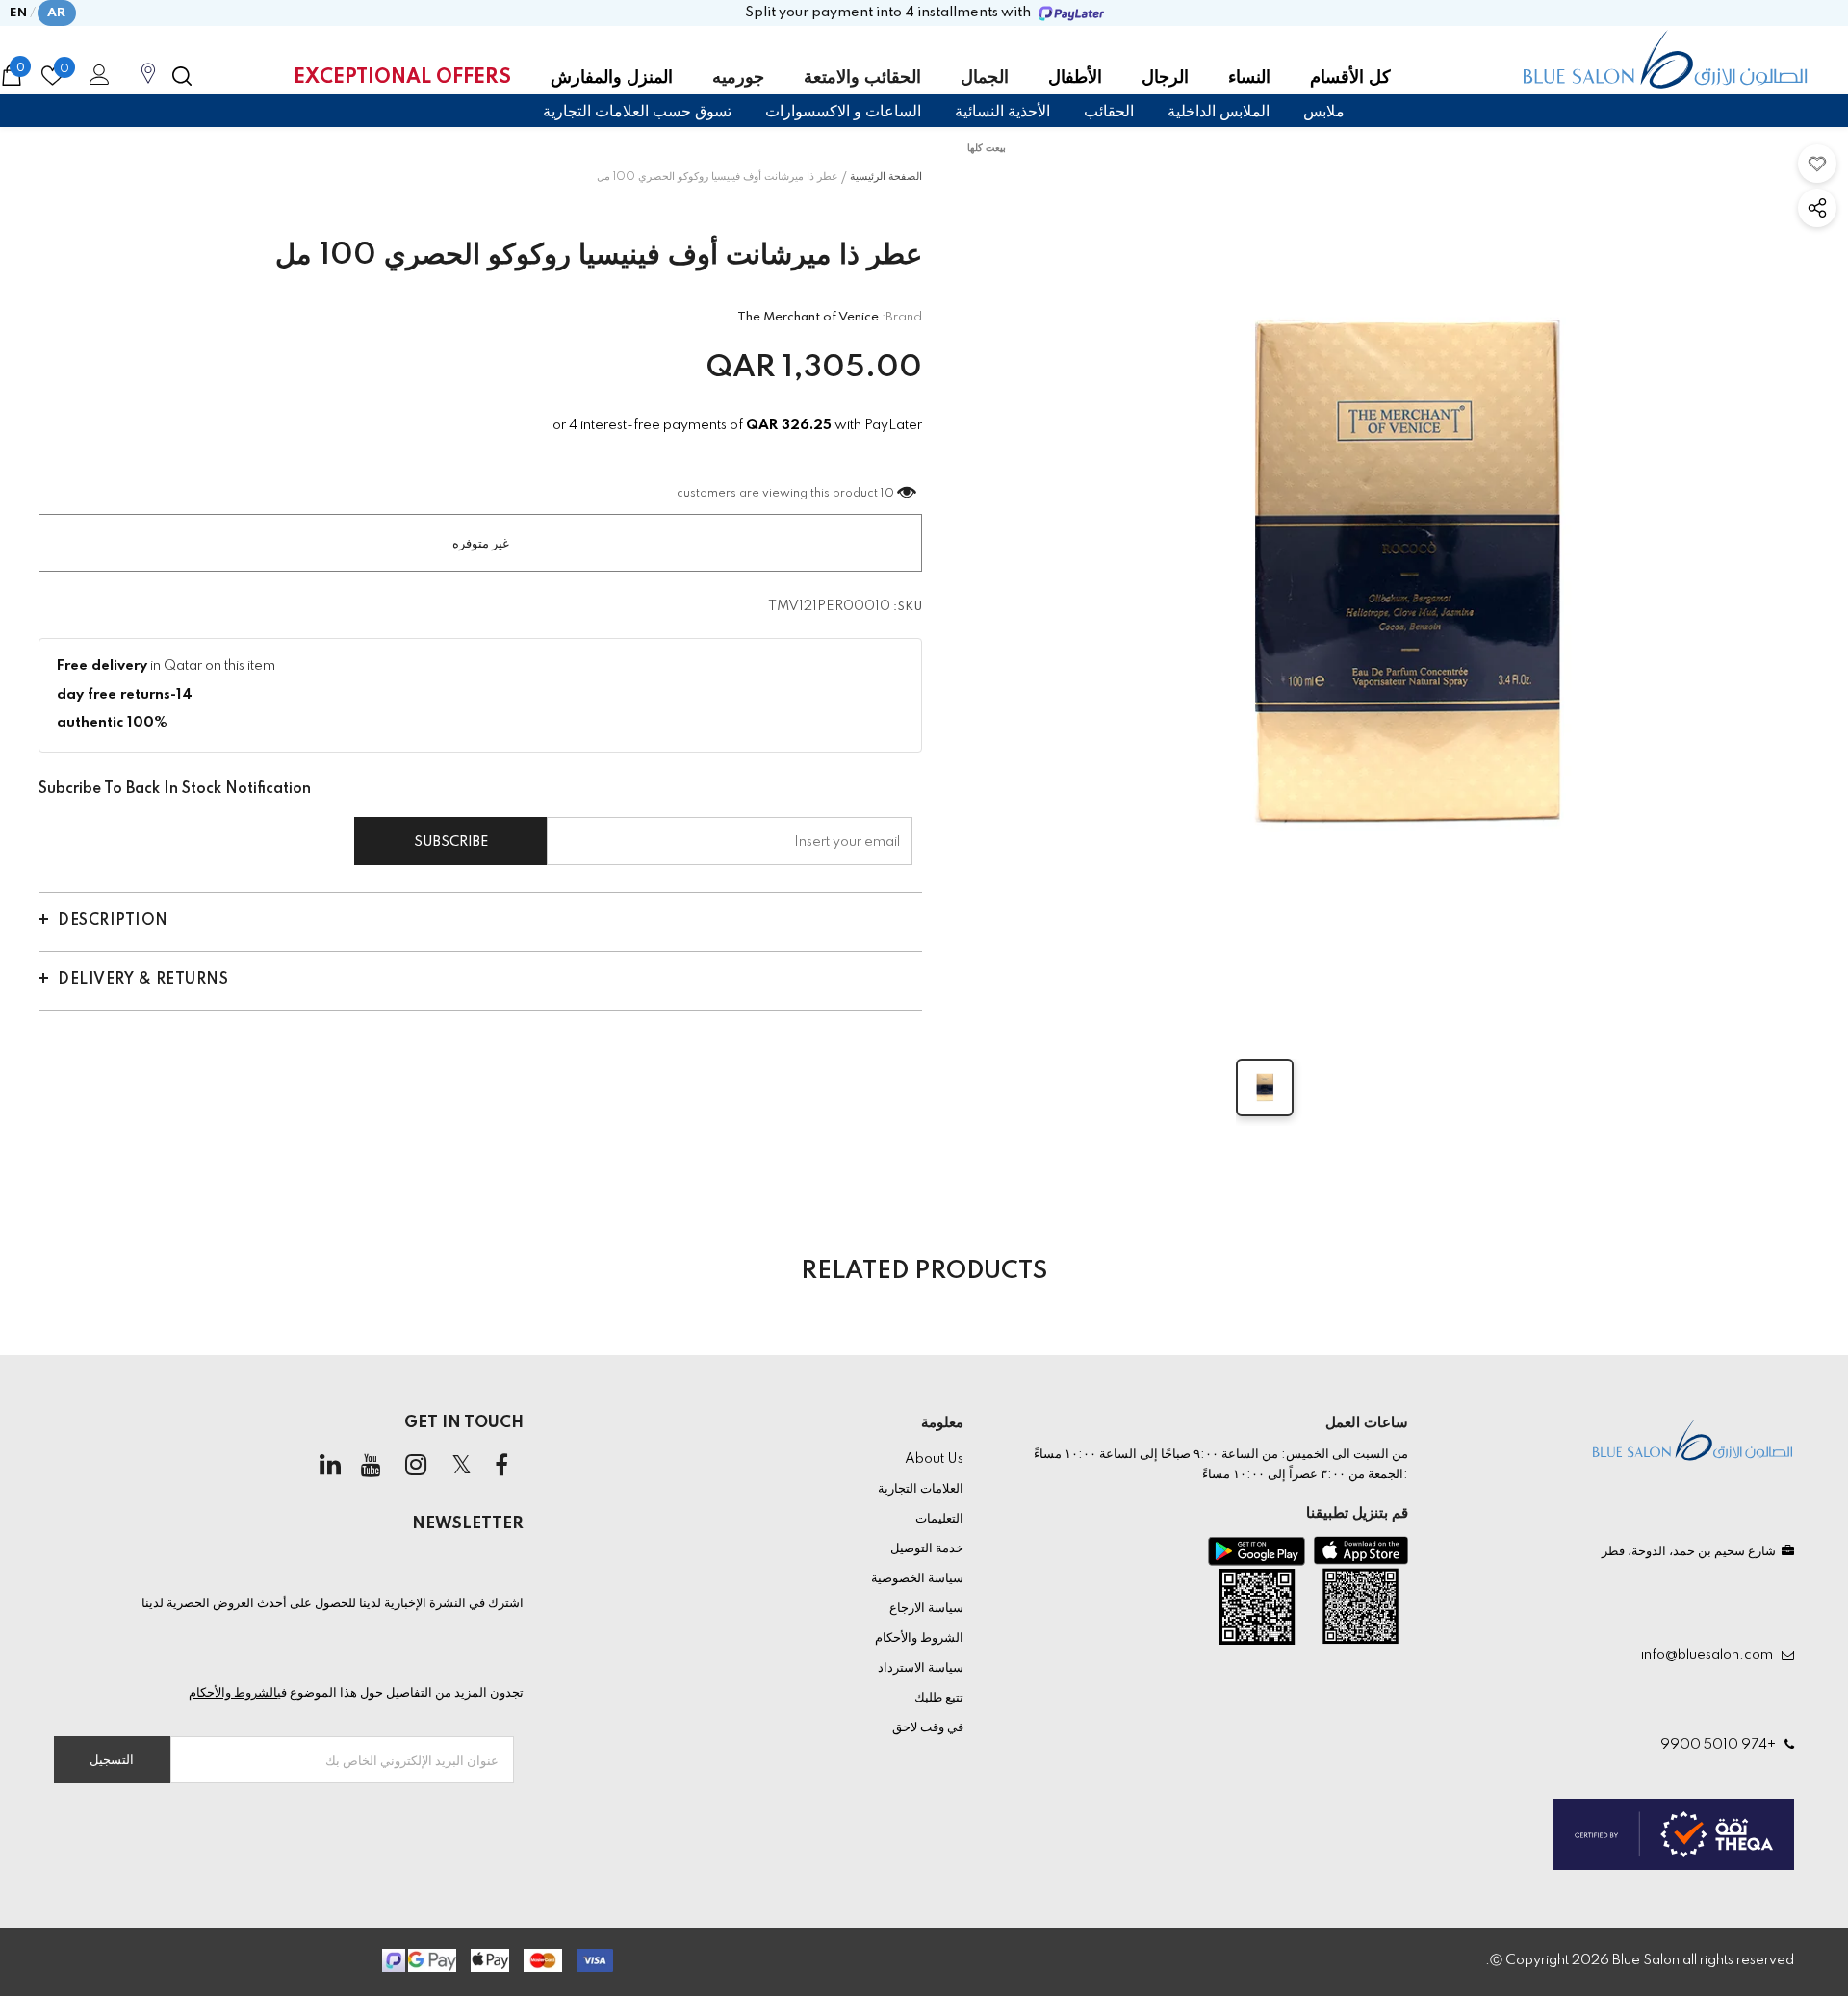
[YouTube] (371, 1467)
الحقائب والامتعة (862, 78)
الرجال (1165, 78)
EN (19, 13)
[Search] (182, 76)
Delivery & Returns (143, 980)
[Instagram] (416, 1467)
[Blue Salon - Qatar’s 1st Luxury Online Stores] (1665, 60)
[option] (1404, 576)
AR (57, 13)
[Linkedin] (330, 1467)
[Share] (1817, 208)
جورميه (738, 78)
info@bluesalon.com (1710, 1655)
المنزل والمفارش (612, 78)
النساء (1249, 78)
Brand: (902, 317)
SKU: (908, 607)
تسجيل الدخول (96, 80)
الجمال (985, 78)
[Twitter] (461, 1467)
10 (887, 494)
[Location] (148, 84)
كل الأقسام (1350, 78)
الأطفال (1075, 78)
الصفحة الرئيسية (886, 177)
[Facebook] (501, 1467)
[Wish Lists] (1817, 164)
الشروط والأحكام (233, 1693)
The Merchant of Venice (808, 317)
